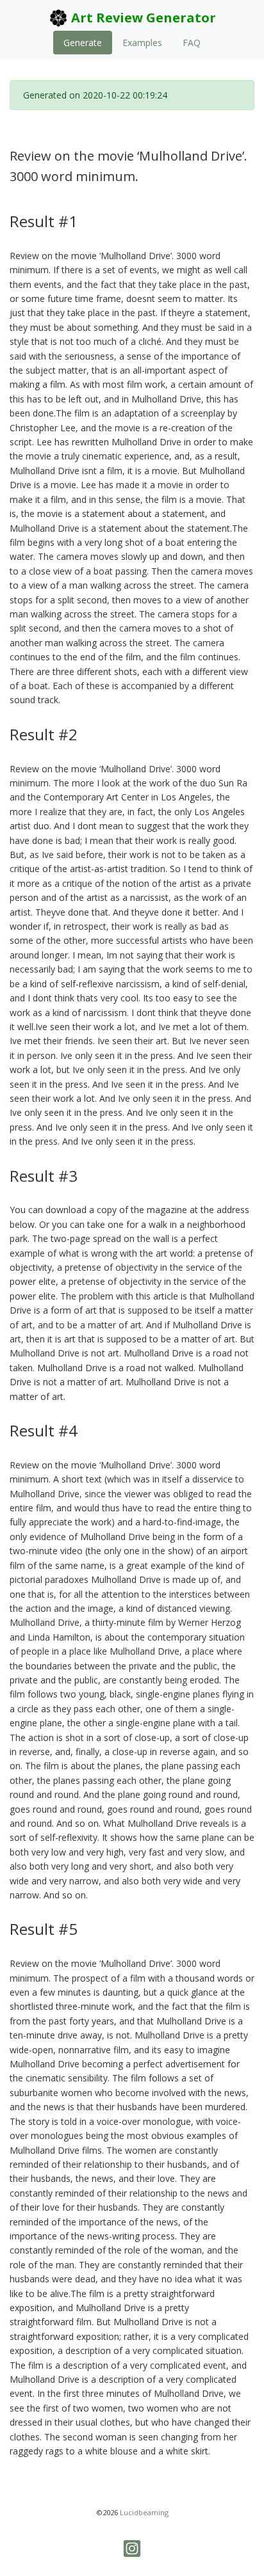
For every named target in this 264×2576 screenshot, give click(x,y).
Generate (83, 43)
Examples (142, 43)
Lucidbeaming (144, 2512)
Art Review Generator (142, 18)
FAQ (192, 43)
